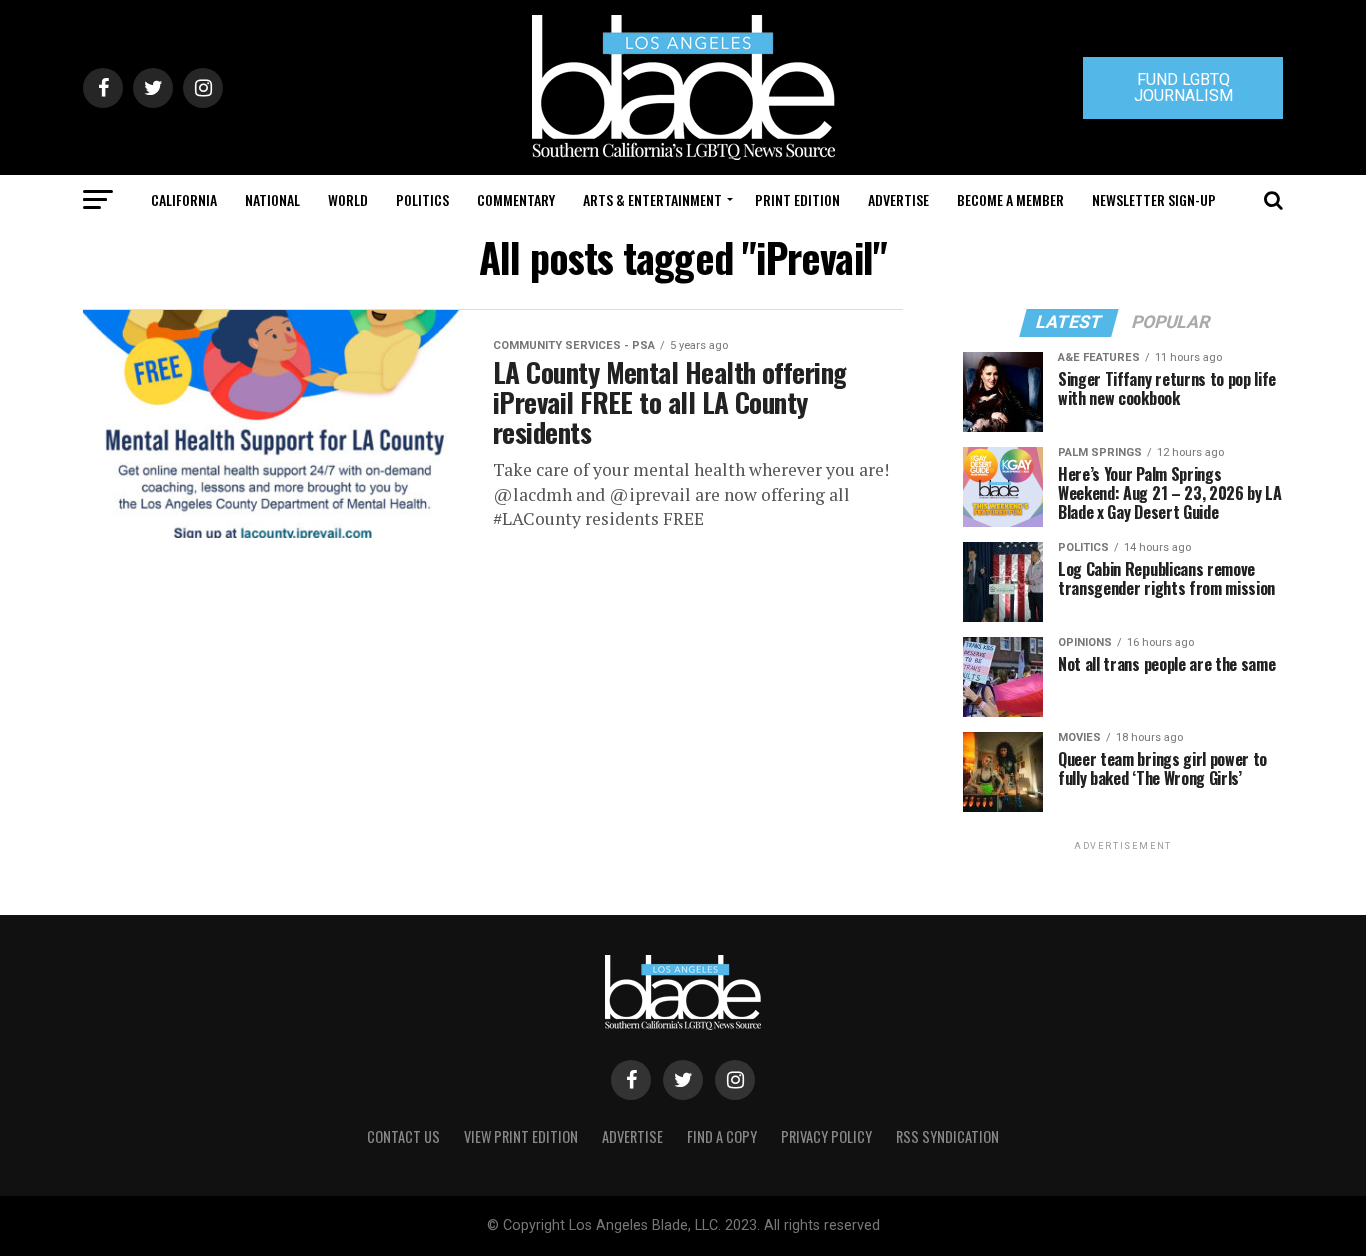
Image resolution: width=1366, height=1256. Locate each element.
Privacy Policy (826, 1136)
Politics (422, 199)
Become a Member (1010, 199)
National (272, 199)
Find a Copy (722, 1136)
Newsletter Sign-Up (1154, 199)
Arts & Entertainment (652, 199)
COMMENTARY (516, 199)
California (184, 199)
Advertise (898, 199)
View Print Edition (521, 1136)
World (348, 199)
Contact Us (403, 1136)
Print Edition (797, 199)
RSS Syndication (947, 1136)
